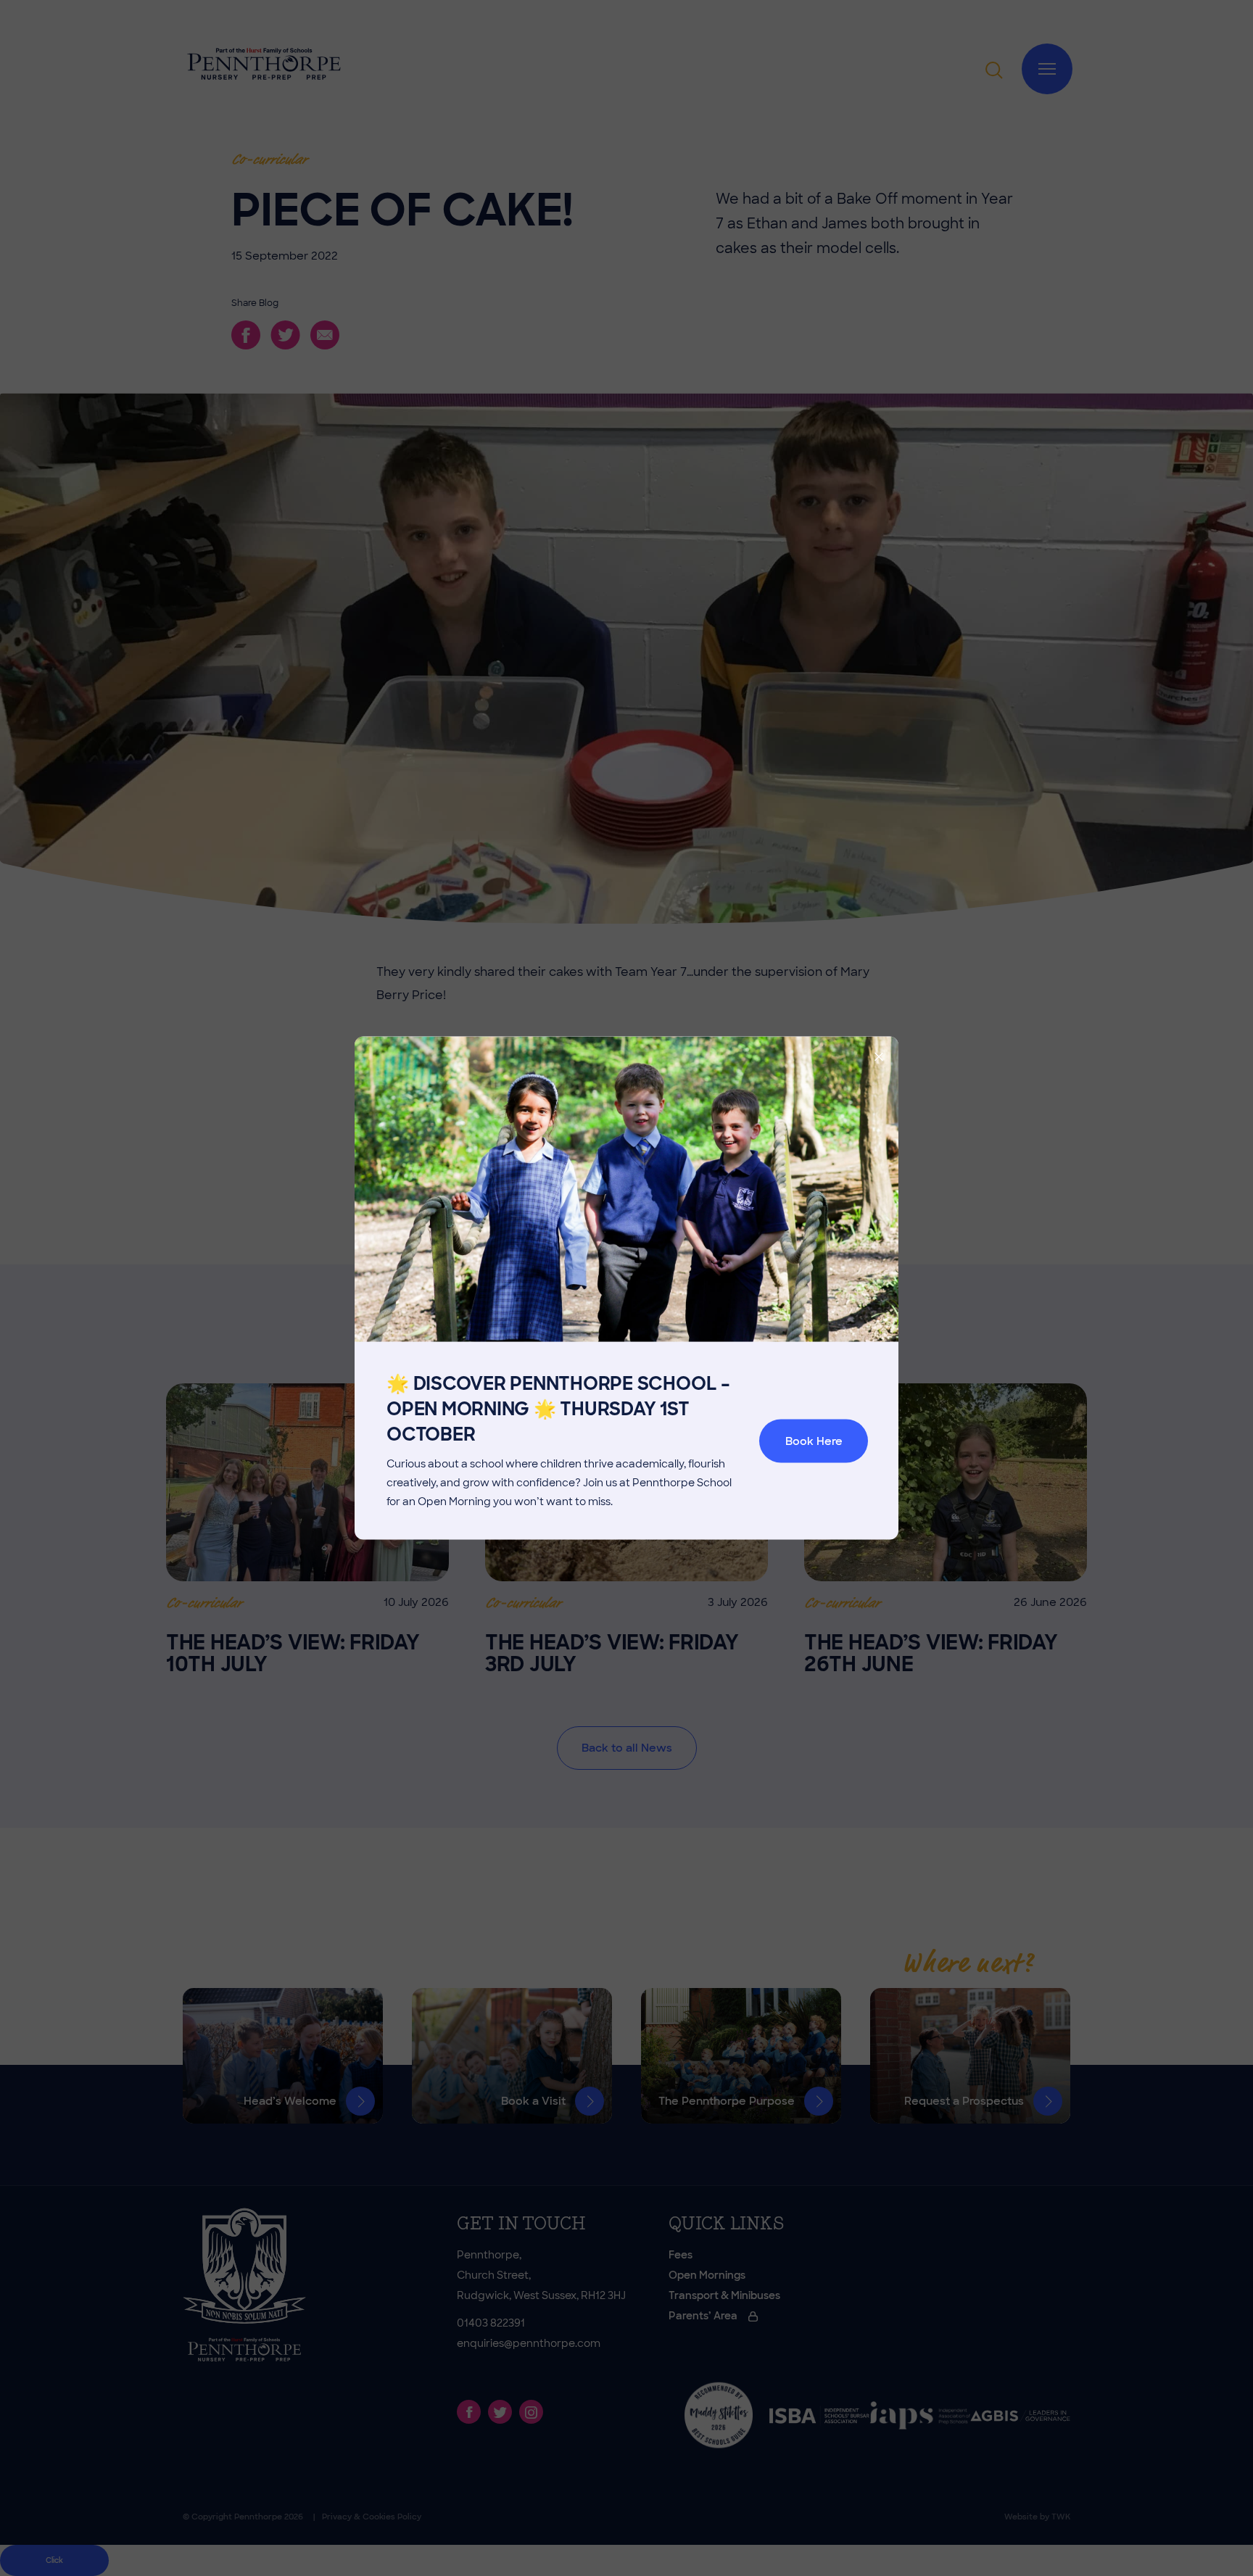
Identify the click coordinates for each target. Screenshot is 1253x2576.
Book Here (814, 1441)
